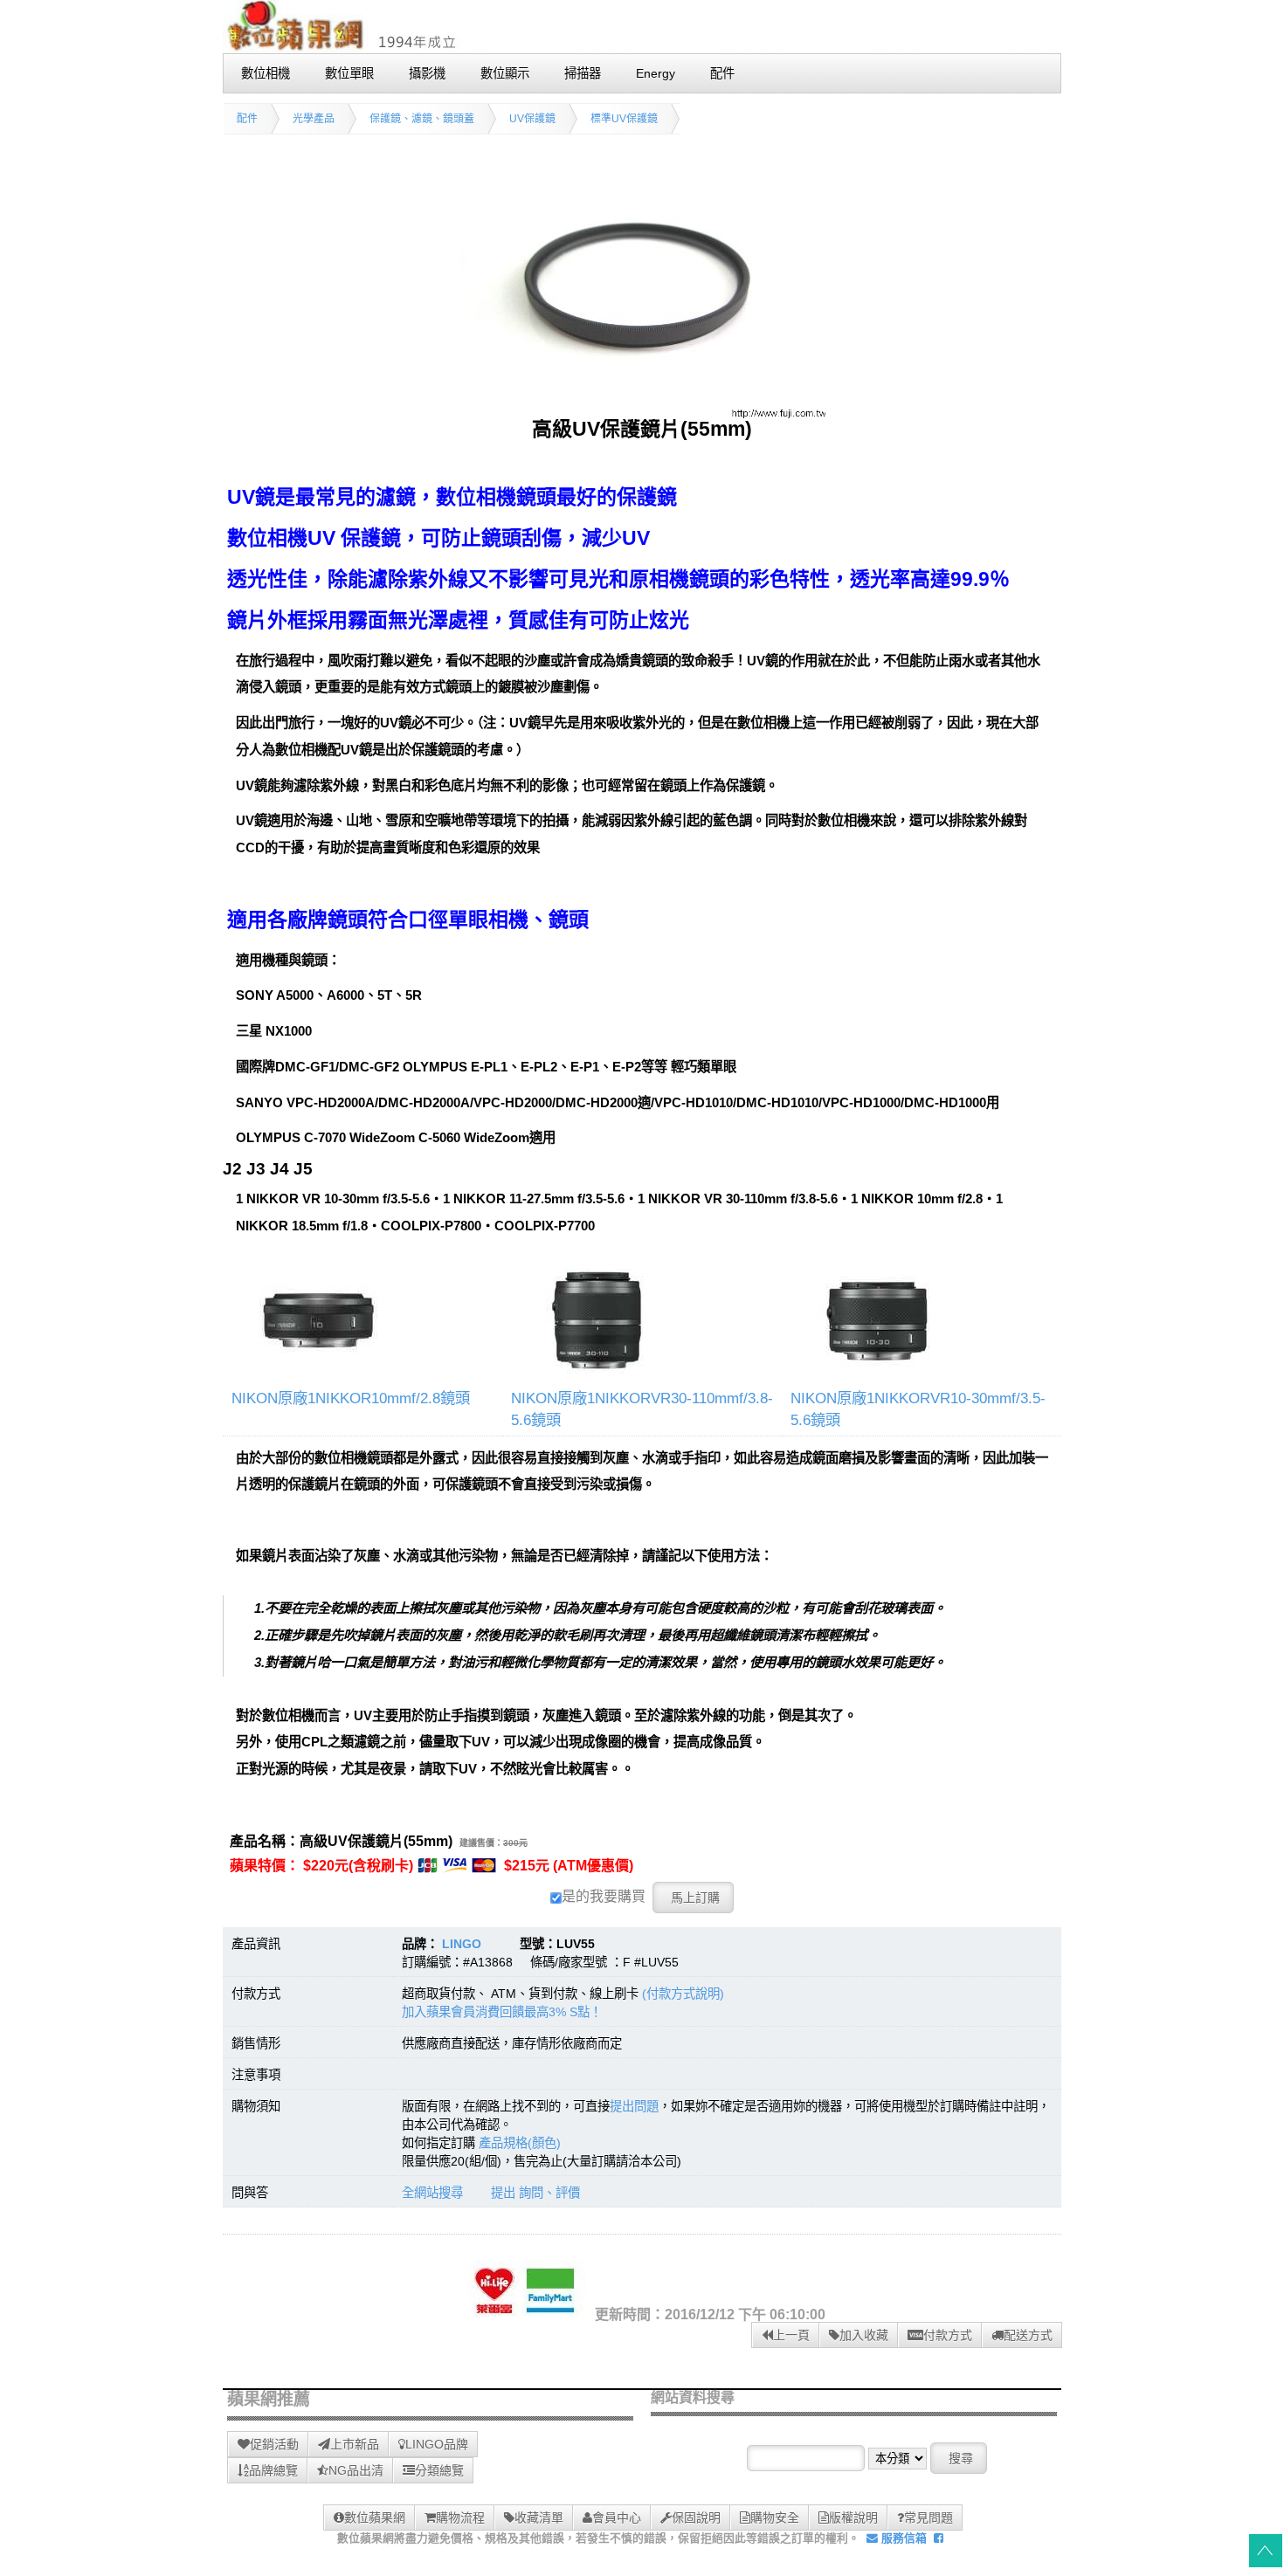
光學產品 (314, 119)
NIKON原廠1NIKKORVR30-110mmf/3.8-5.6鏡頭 (642, 1409)
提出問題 (634, 2106)
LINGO (462, 1944)
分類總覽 (439, 2470)
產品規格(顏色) (520, 2143)
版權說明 (853, 2517)
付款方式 (948, 2335)
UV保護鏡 (532, 119)
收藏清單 (539, 2517)
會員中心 (617, 2517)
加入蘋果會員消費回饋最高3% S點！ (502, 2012)
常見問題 (928, 2517)
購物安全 (775, 2517)
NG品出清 (356, 2470)
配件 (247, 119)
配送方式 (1028, 2335)
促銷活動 (274, 2444)
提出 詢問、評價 (535, 2193)
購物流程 (460, 2517)
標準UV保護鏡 (624, 119)
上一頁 (791, 2335)
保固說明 (696, 2517)
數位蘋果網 (375, 2517)
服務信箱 (902, 2538)
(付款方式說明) (683, 1994)
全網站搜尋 (432, 2193)
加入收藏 (864, 2335)
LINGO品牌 (437, 2444)
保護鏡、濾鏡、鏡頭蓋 (422, 119)
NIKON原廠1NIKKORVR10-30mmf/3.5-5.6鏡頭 (918, 1409)
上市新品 (355, 2444)
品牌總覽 (273, 2470)
